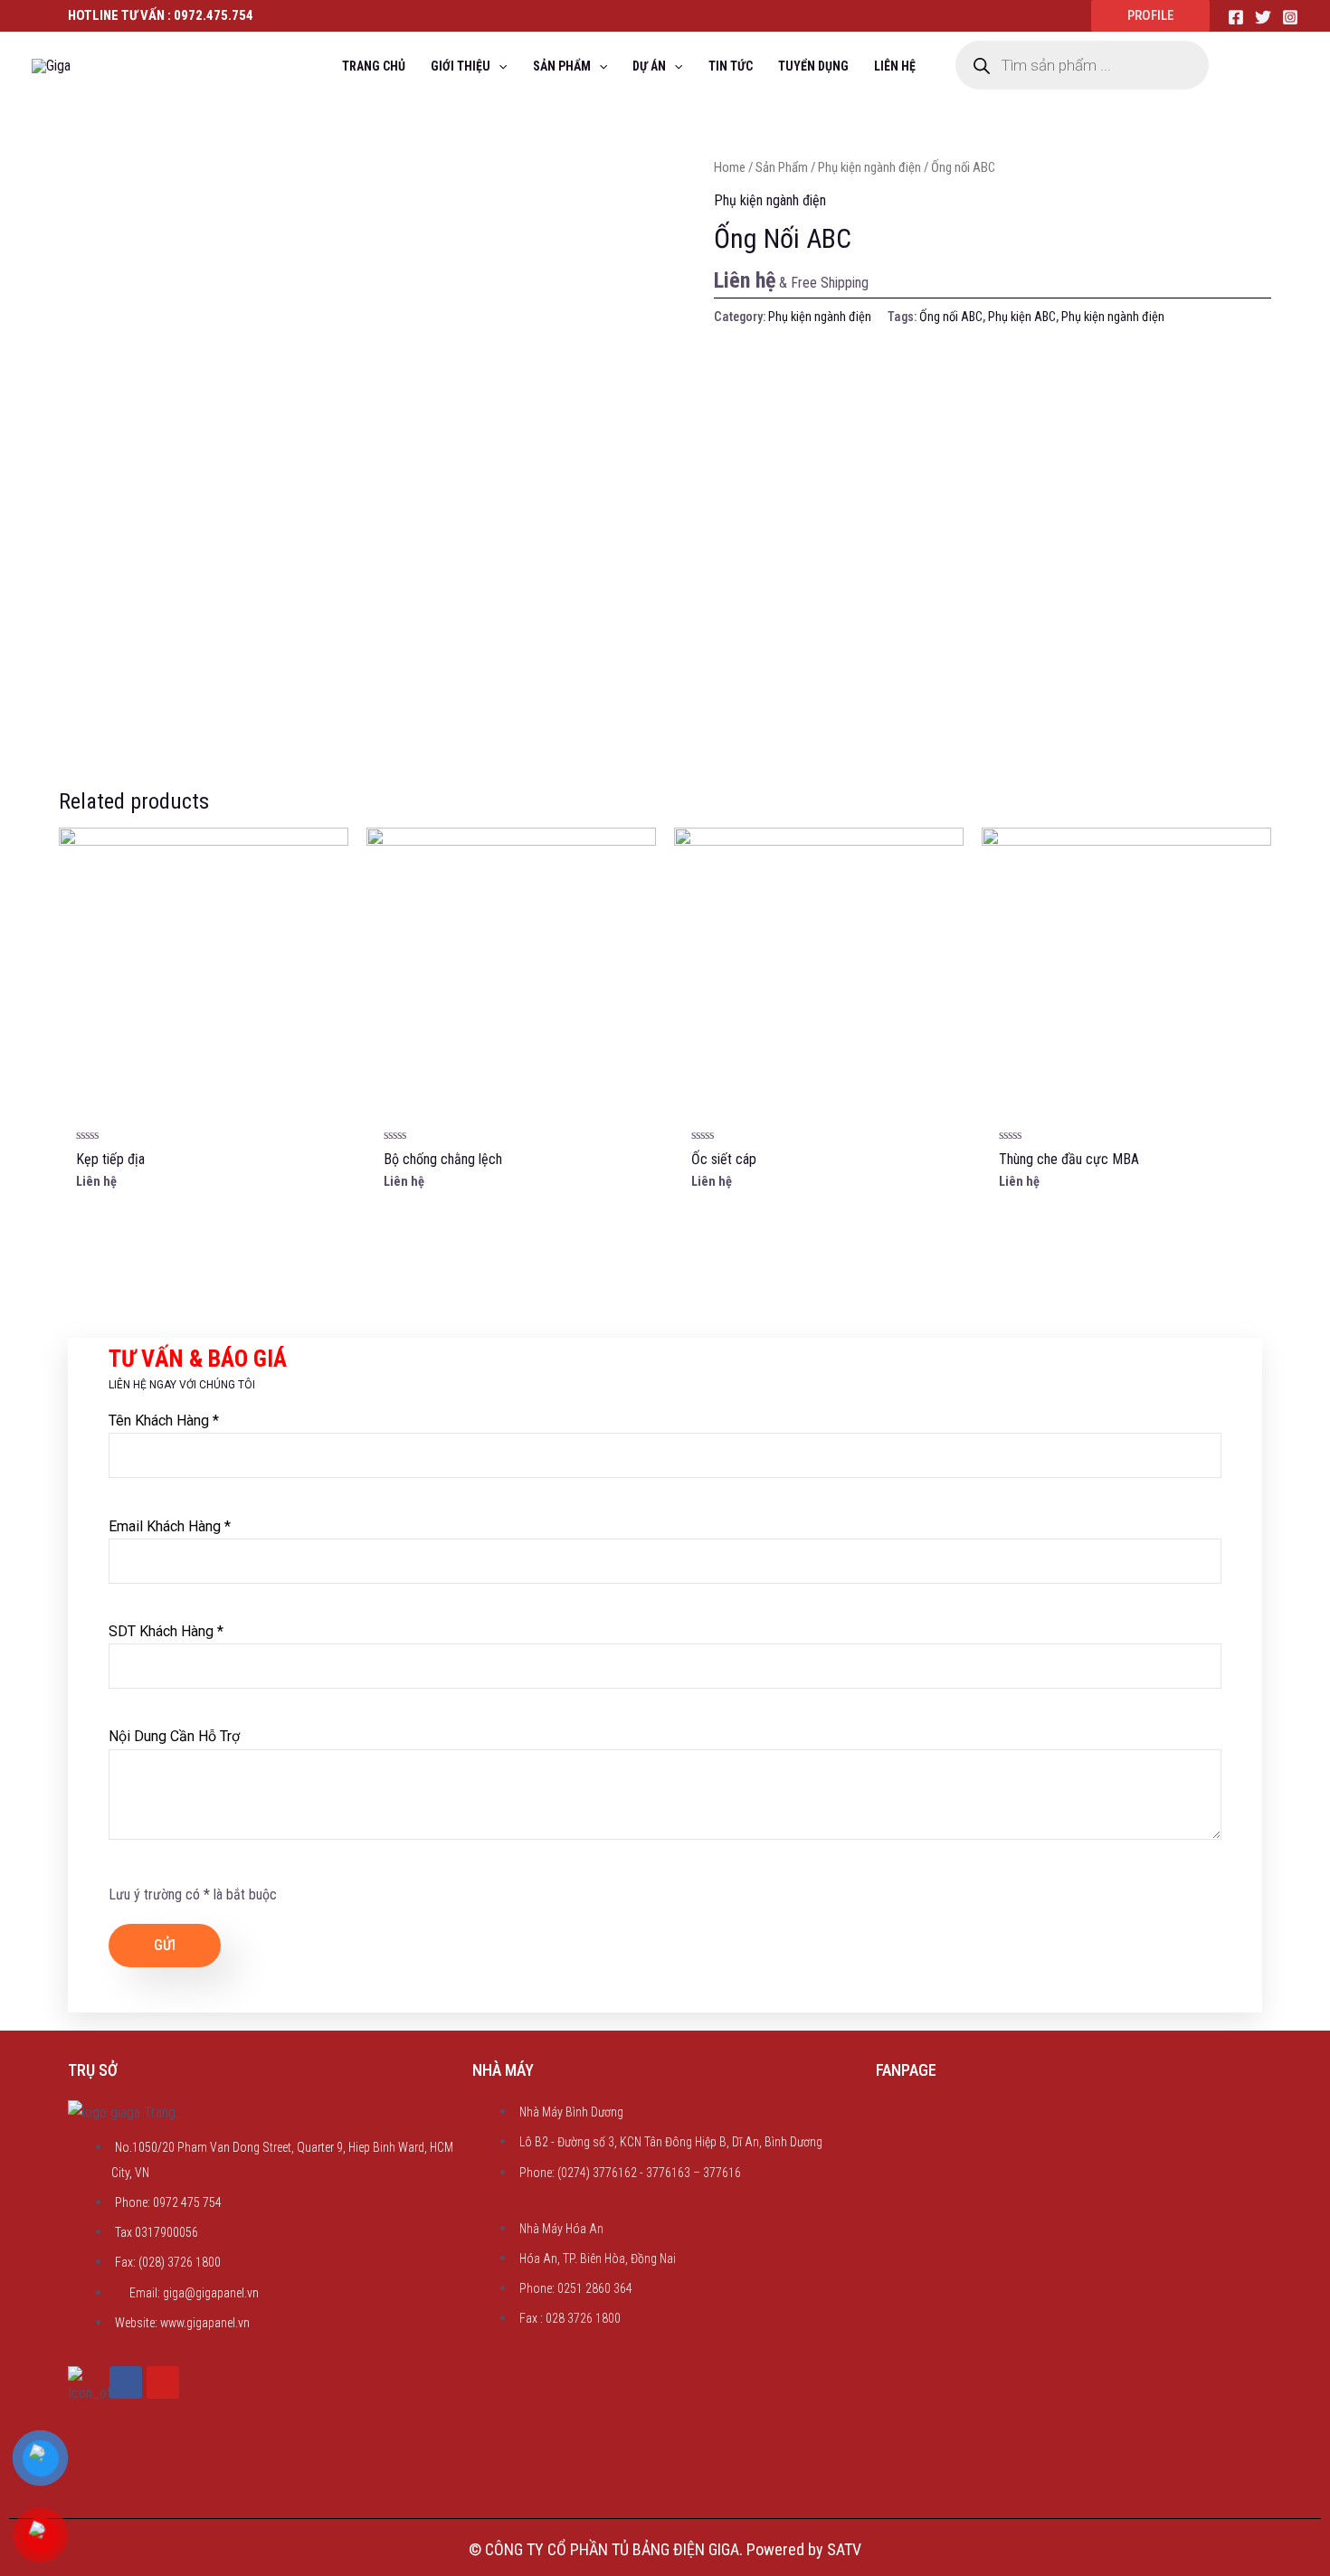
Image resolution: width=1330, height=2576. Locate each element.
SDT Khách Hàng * (166, 1631)
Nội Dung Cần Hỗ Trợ (174, 1736)
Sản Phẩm (782, 167)
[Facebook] (1236, 17)
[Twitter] (1263, 17)
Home (730, 167)
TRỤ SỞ (93, 2070)
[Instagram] (1290, 17)
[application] (499, 66)
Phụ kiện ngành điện (869, 167)
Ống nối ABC (951, 317)
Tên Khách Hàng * (164, 1421)
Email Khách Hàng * (170, 1526)
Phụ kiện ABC (1022, 317)
